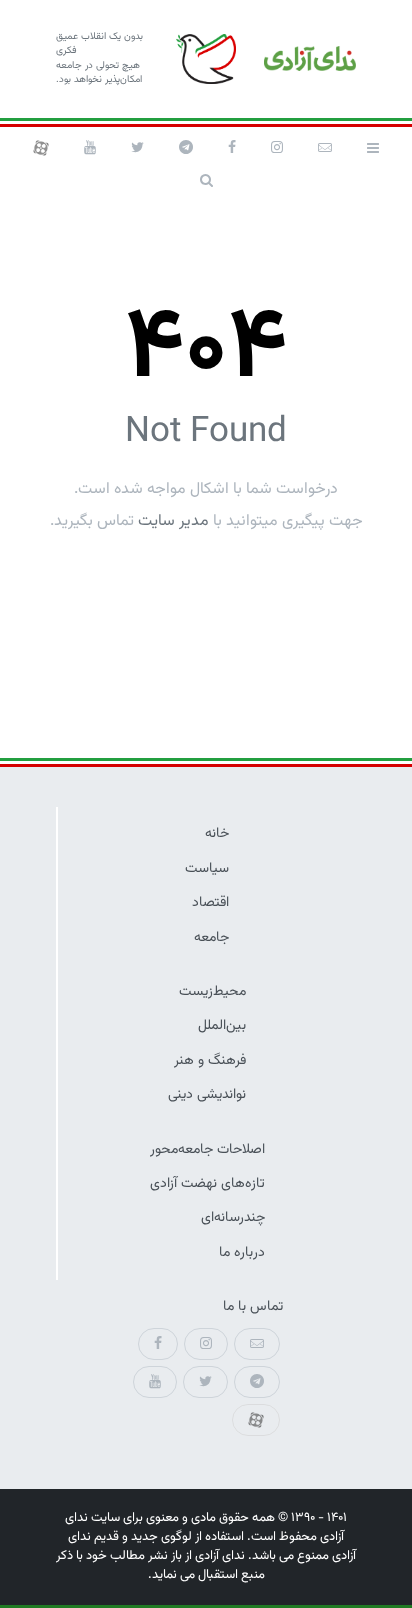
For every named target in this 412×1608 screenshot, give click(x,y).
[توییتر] (137, 148)
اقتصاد (210, 902)
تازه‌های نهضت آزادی (207, 1183)
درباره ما (242, 1252)
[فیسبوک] (232, 148)
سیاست (207, 868)
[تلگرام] (186, 148)
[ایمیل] (325, 148)
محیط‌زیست (212, 991)
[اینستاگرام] (277, 148)
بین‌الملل (222, 1025)
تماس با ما (253, 1306)
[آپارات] (41, 148)
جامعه (211, 937)
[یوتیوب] (90, 148)
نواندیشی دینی (207, 1094)
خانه (217, 833)
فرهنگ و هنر (210, 1060)
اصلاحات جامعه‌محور (207, 1149)
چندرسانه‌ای (233, 1217)
